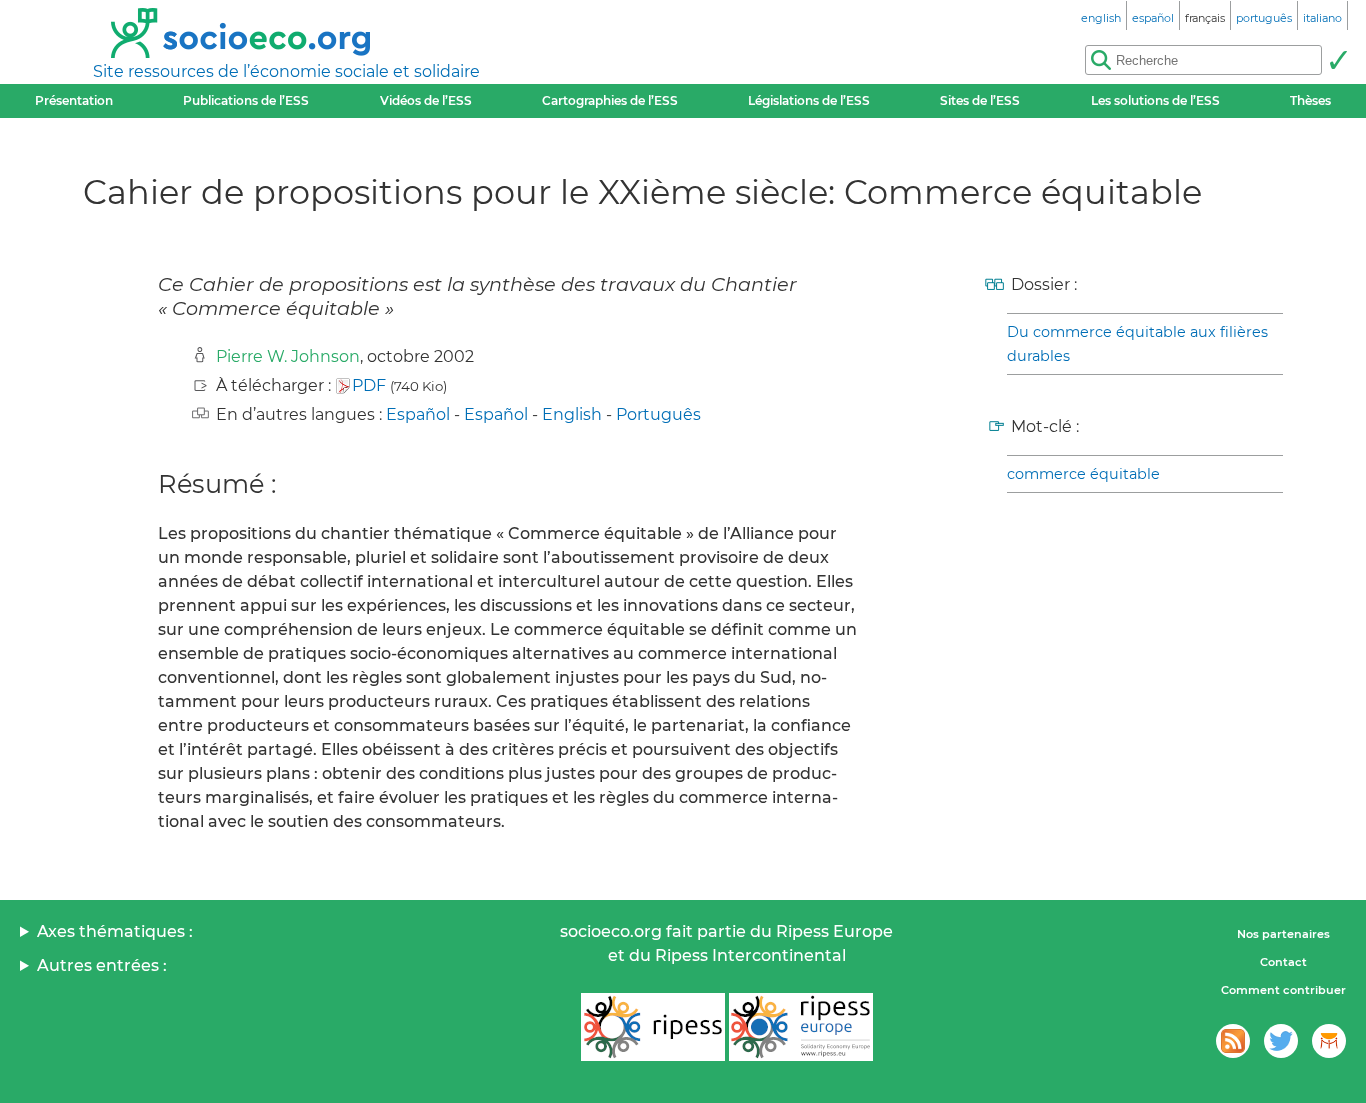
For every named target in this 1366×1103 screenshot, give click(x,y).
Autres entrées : (102, 965)
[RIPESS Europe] (801, 1027)
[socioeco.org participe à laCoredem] (1329, 1041)
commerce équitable (1083, 474)
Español (418, 414)
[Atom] (1233, 1041)
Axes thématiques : (115, 931)
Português (658, 414)
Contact (1283, 962)
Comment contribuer (1283, 990)
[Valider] (1338, 60)
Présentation (74, 100)
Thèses (1310, 100)
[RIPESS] (653, 1027)
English (572, 414)
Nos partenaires (1283, 934)
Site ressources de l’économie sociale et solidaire (286, 71)
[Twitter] (1281, 1041)
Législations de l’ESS (809, 100)
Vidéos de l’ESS (426, 100)
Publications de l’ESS (246, 100)
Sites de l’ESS (980, 100)
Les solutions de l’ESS (1155, 100)
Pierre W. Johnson (288, 356)
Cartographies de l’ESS (610, 100)
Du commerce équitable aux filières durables (1137, 344)
